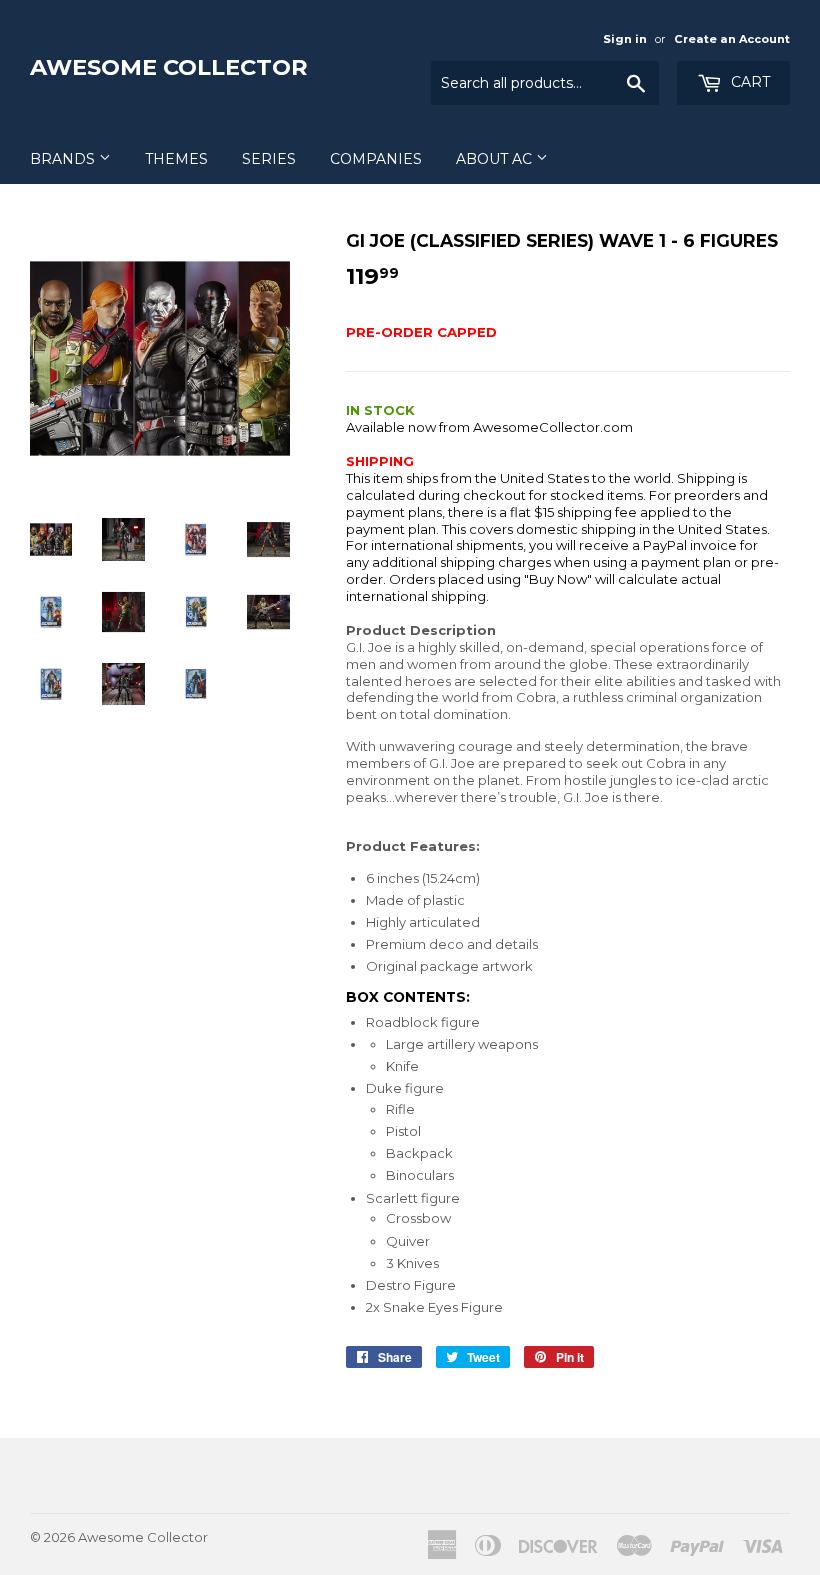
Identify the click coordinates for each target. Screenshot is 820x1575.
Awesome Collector (169, 67)
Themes (176, 159)
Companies (376, 159)
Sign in (625, 39)
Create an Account (732, 39)
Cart (748, 82)
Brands (64, 159)
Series (269, 159)
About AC (496, 159)
